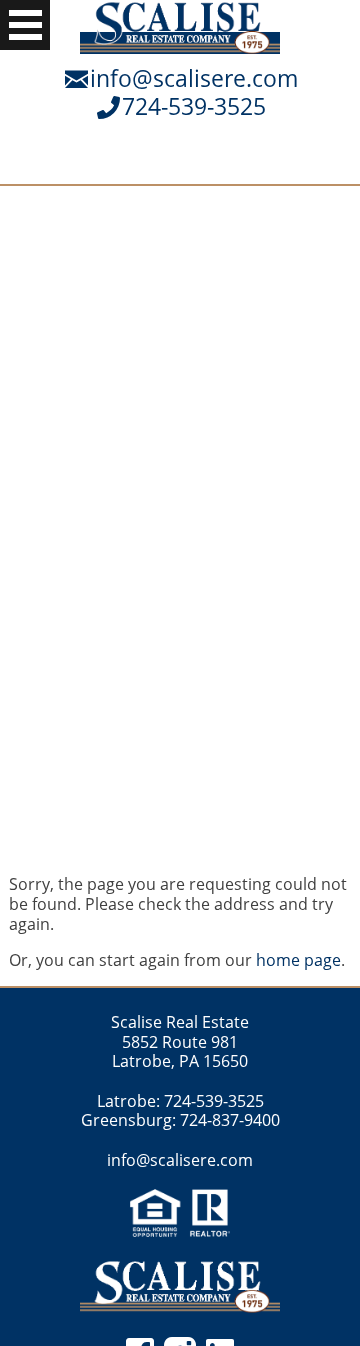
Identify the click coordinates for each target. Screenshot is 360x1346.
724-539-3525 (194, 106)
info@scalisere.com (194, 78)
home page (298, 960)
